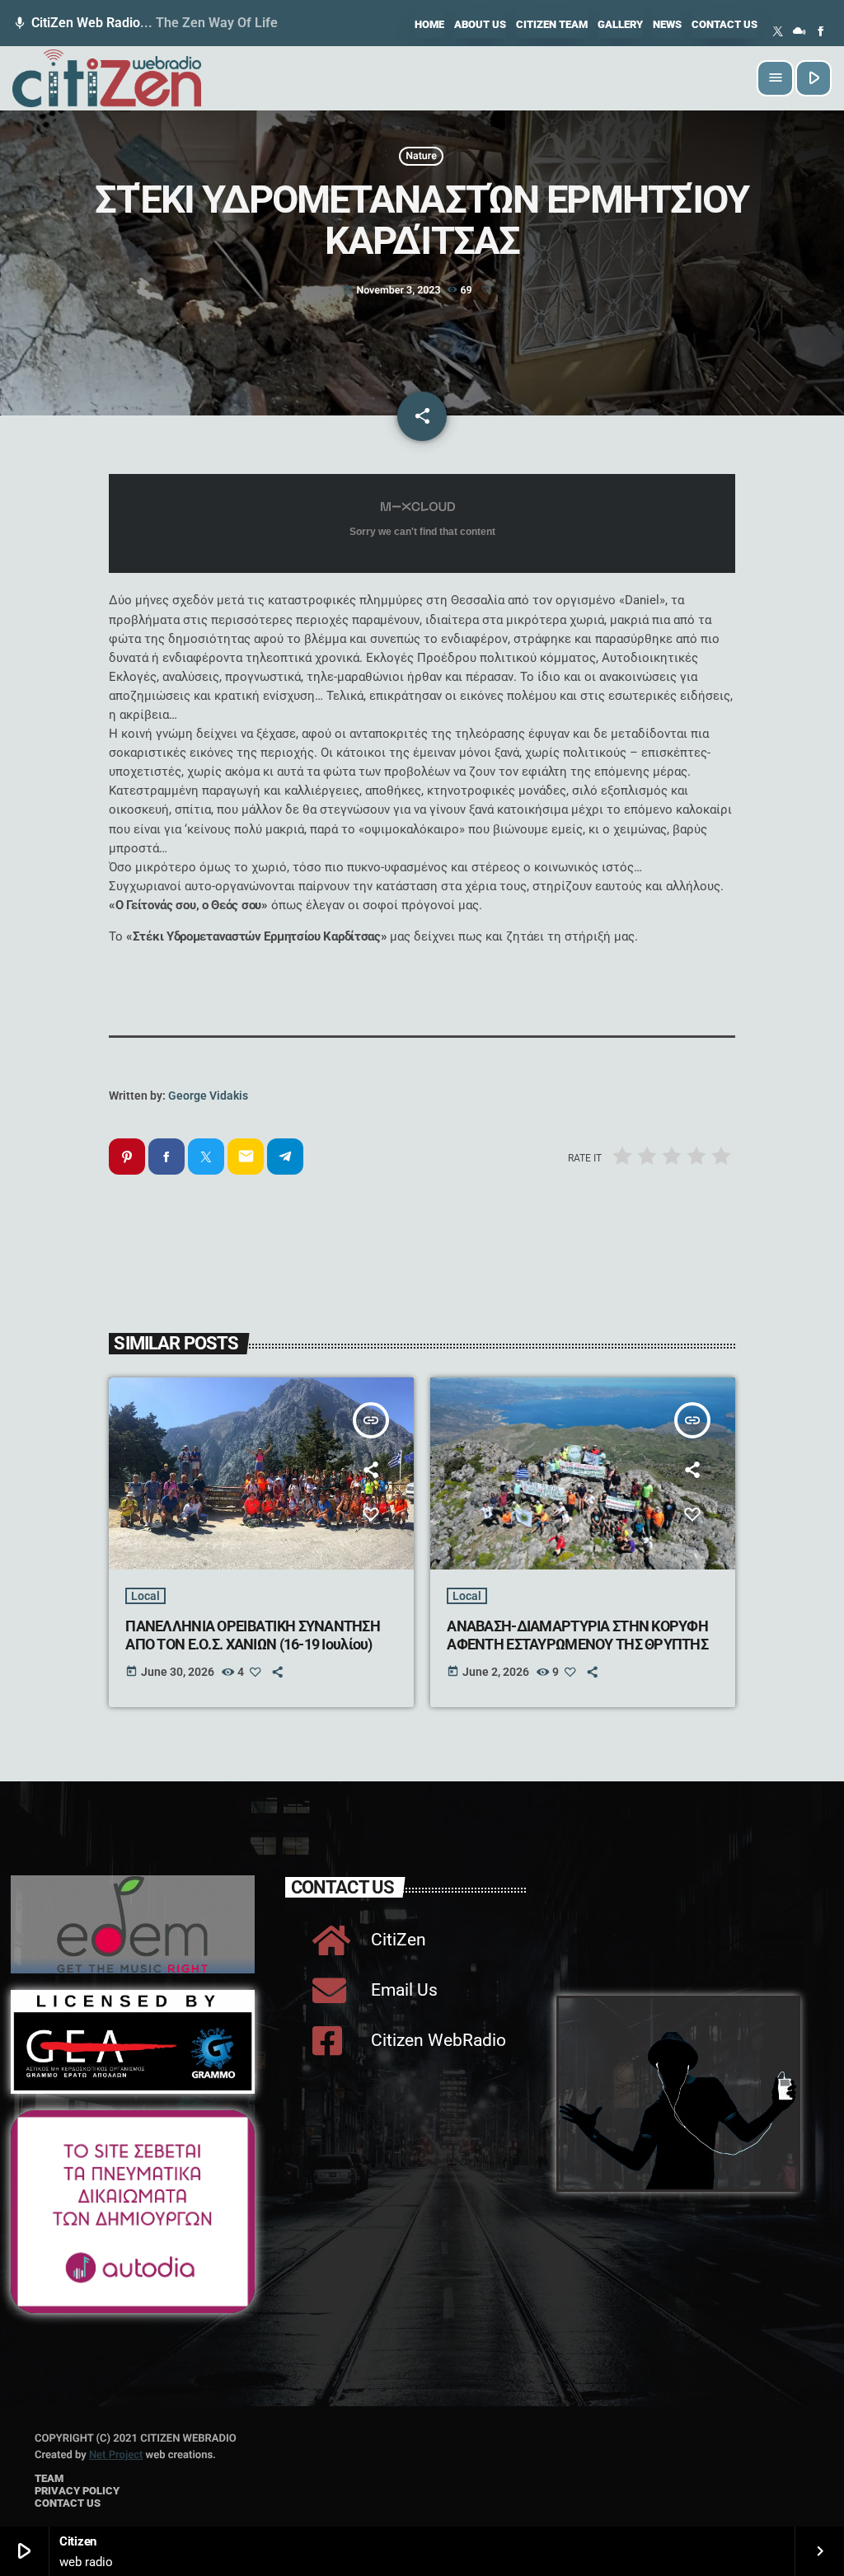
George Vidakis (208, 1096)
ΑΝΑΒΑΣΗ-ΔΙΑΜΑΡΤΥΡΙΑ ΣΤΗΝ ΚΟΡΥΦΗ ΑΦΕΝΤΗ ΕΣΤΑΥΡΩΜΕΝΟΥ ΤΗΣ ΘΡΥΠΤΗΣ (577, 1635)
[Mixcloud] (799, 32)
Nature (421, 156)
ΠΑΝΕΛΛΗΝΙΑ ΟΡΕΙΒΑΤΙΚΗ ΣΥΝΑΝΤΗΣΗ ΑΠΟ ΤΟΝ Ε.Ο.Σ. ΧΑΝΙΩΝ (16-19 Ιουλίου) (253, 1635)
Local (145, 1596)
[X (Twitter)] (778, 32)
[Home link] (107, 78)
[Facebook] (821, 32)
